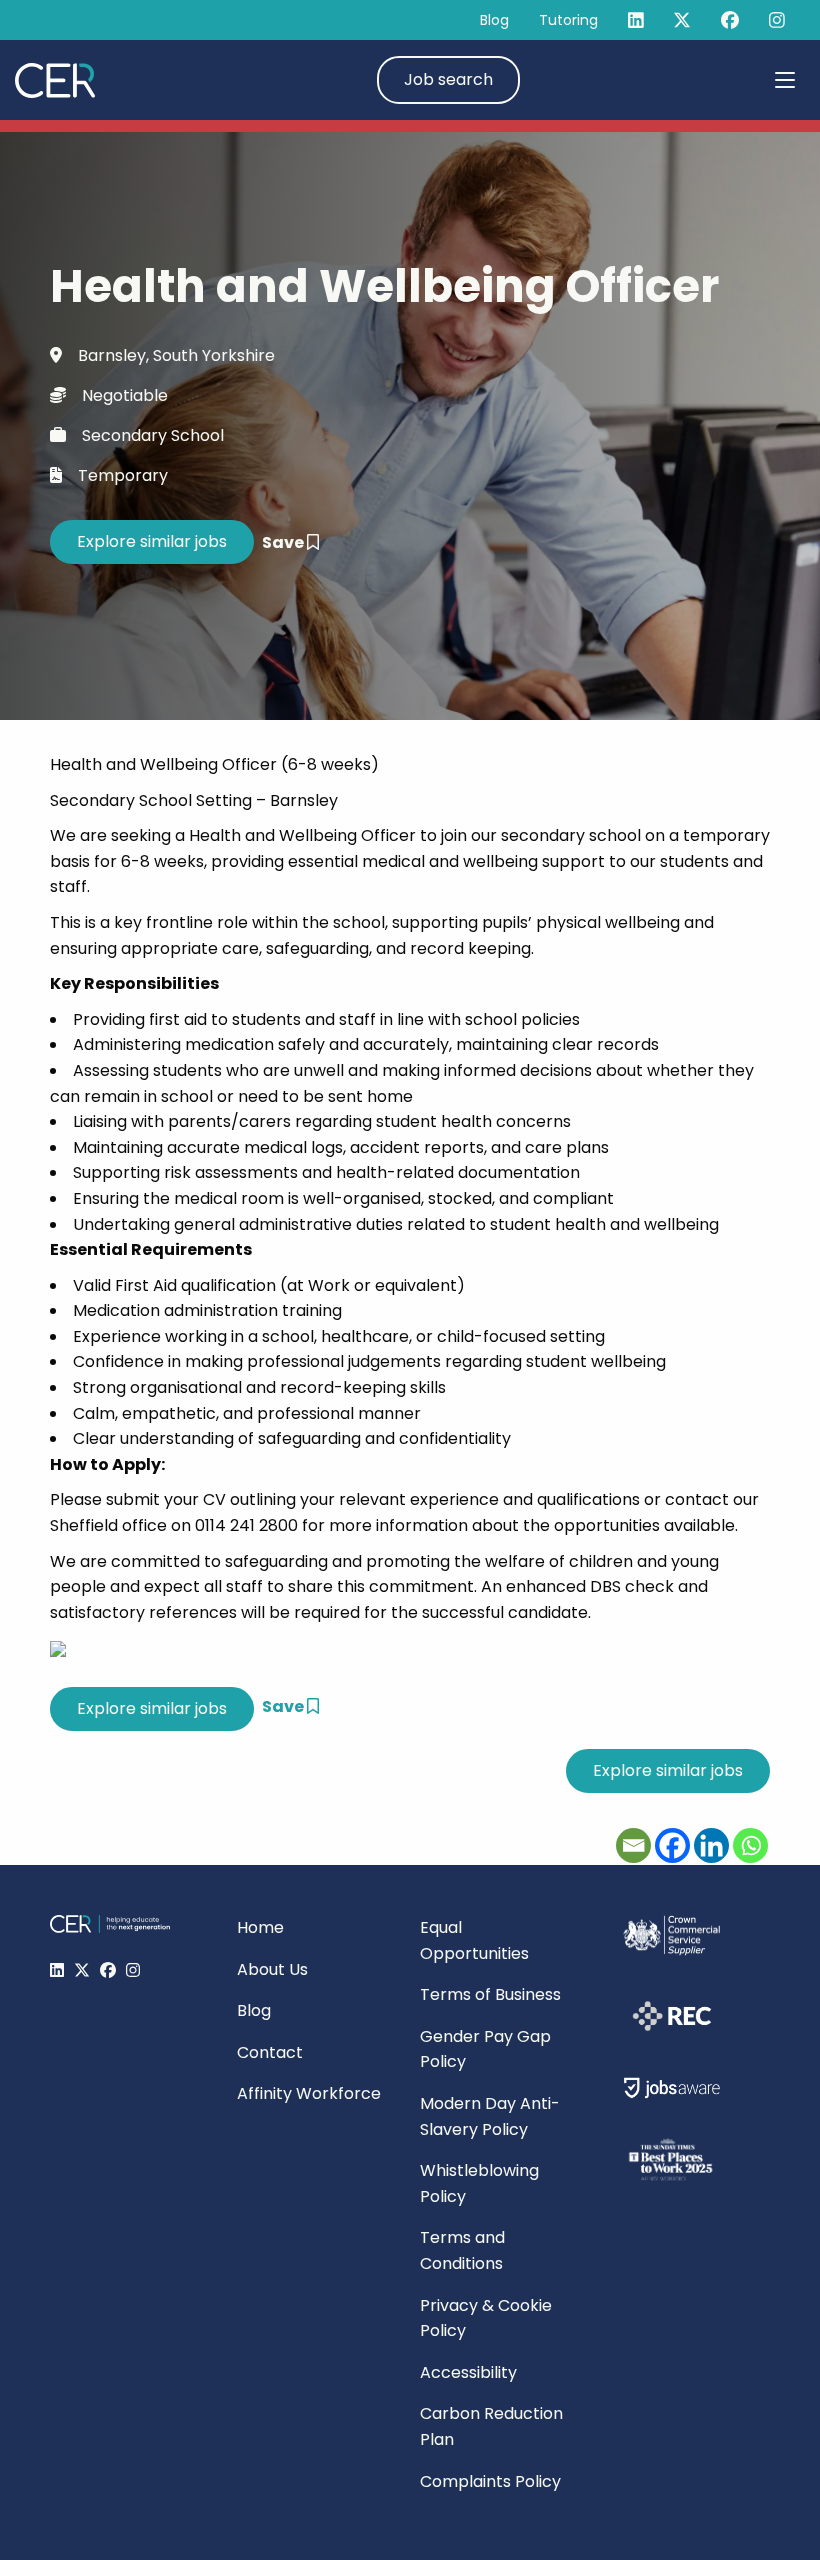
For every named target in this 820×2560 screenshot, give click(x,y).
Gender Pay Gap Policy (485, 2049)
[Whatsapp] (750, 1845)
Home (260, 1927)
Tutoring (568, 20)
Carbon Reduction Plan (491, 2426)
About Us (272, 1969)
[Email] (633, 1845)
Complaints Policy (490, 2481)
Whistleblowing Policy (479, 2183)
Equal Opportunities (474, 1940)
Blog (494, 20)
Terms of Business (490, 1994)
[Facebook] (672, 1845)
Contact (270, 2052)
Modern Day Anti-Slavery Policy (490, 2116)
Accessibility (468, 2372)
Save (284, 542)
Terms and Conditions (462, 2250)
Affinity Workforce (309, 2093)
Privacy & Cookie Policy (486, 2318)
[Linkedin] (711, 1845)
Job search (448, 79)
